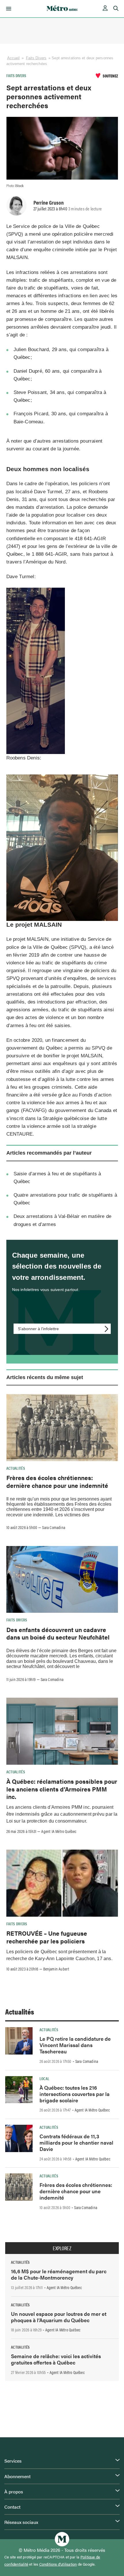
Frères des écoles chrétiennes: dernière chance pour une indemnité (57, 1481)
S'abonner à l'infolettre (38, 1329)
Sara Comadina (54, 1527)
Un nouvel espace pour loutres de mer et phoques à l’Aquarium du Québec (59, 2317)
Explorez (62, 2248)
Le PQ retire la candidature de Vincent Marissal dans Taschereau (75, 2045)
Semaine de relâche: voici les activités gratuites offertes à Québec (56, 2359)
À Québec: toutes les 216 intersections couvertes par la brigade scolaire (75, 2094)
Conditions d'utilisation (58, 2564)
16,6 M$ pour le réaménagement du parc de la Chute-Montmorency (59, 2274)
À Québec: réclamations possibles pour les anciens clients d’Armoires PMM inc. (62, 1789)
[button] (8, 9)
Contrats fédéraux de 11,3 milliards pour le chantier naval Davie (76, 2142)
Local (45, 2078)
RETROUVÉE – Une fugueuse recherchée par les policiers (47, 1937)
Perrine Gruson (49, 202)
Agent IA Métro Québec (59, 1831)
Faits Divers (36, 58)
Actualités (16, 1468)
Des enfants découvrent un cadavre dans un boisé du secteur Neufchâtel (58, 1633)
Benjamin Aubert (56, 1969)
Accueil (14, 58)
